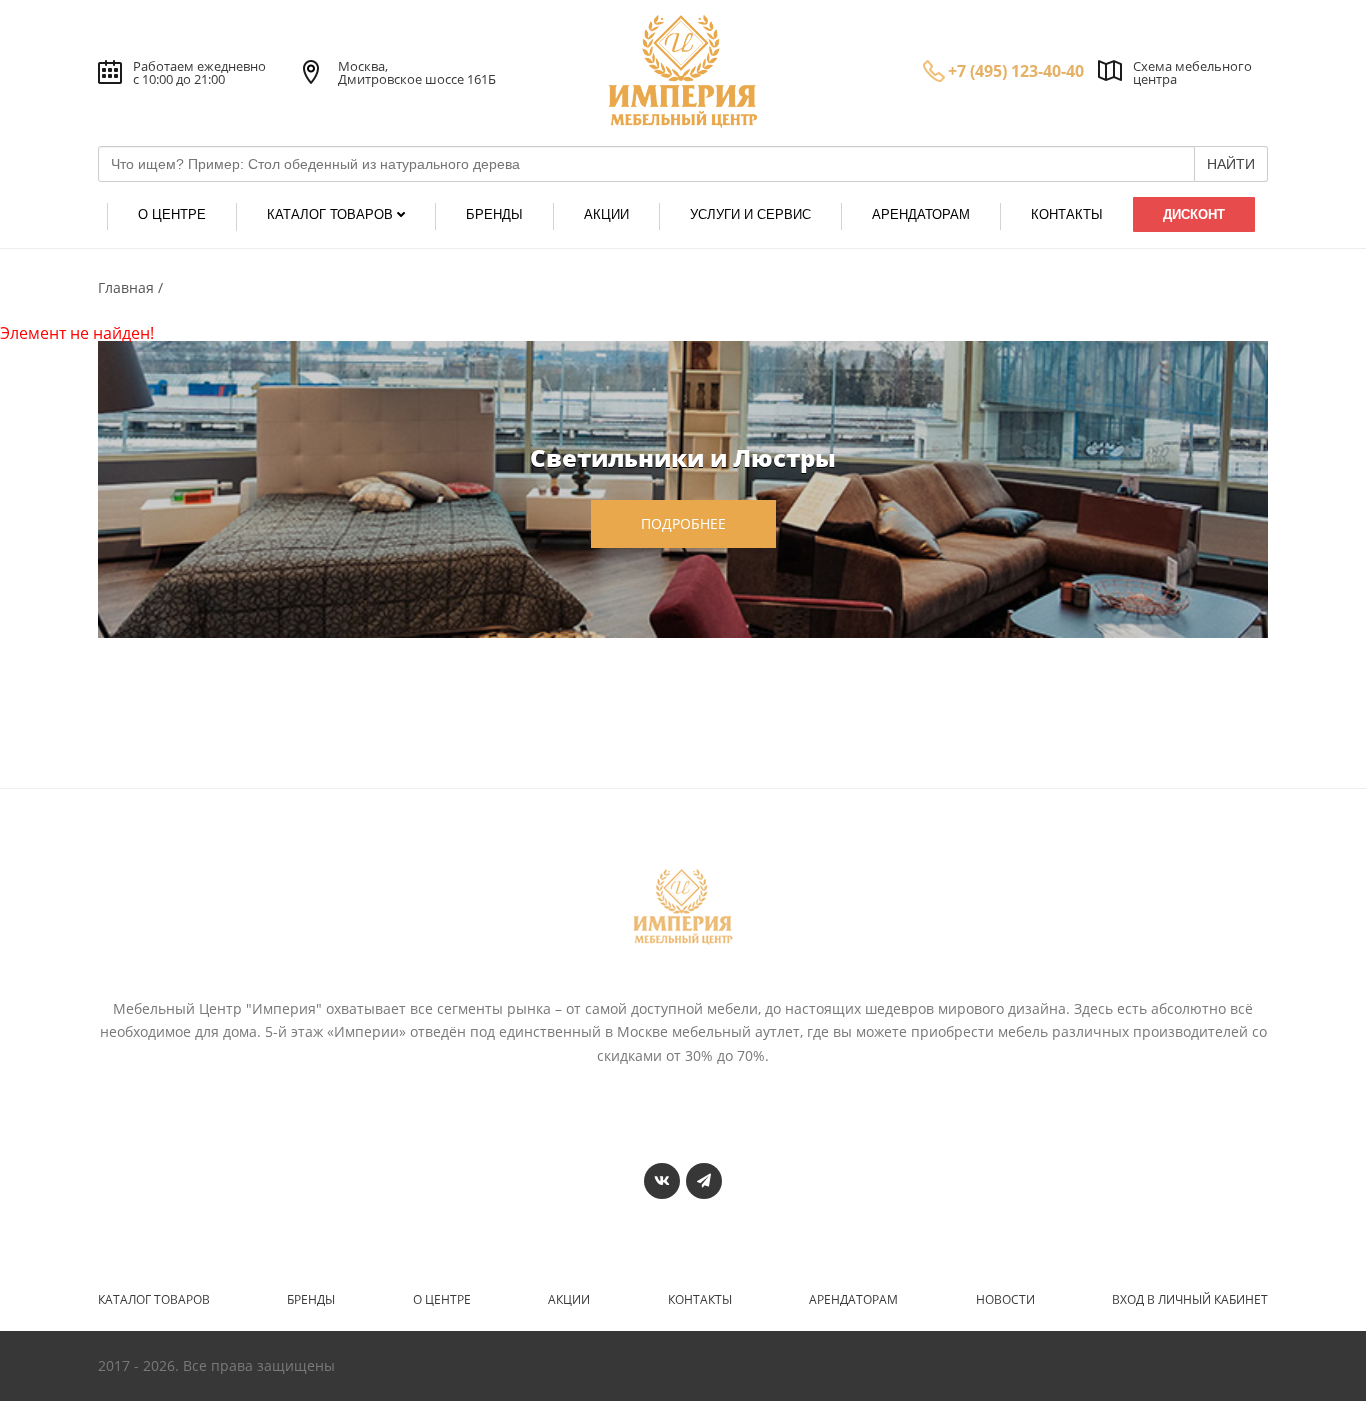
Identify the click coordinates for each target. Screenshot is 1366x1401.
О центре (442, 1300)
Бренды (311, 1300)
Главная (128, 287)
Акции (569, 1300)
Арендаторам (853, 1300)
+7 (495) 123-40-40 (1016, 71)
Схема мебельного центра (1192, 72)
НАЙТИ (1231, 164)
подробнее (683, 523)
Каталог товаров (154, 1300)
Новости (1005, 1300)
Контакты (700, 1300)
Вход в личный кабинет (1190, 1300)
